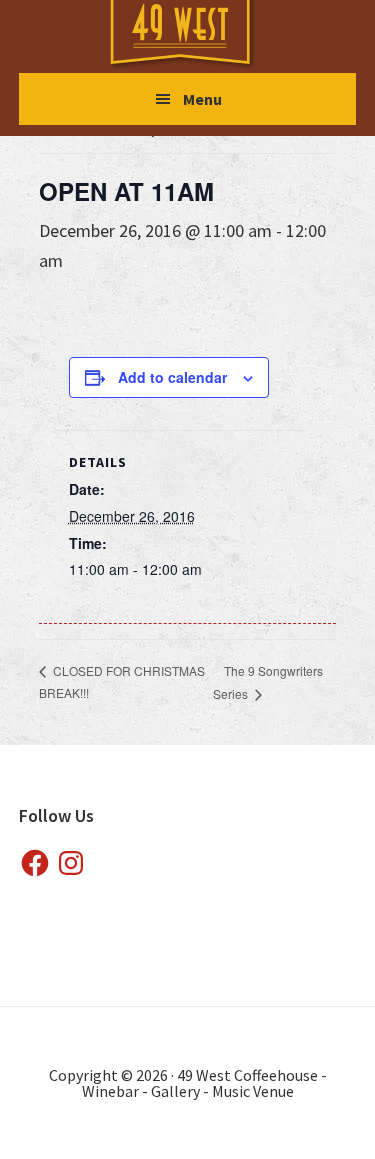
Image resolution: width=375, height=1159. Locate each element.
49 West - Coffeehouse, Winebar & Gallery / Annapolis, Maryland (200, 35)
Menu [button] (202, 99)
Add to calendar (172, 377)
